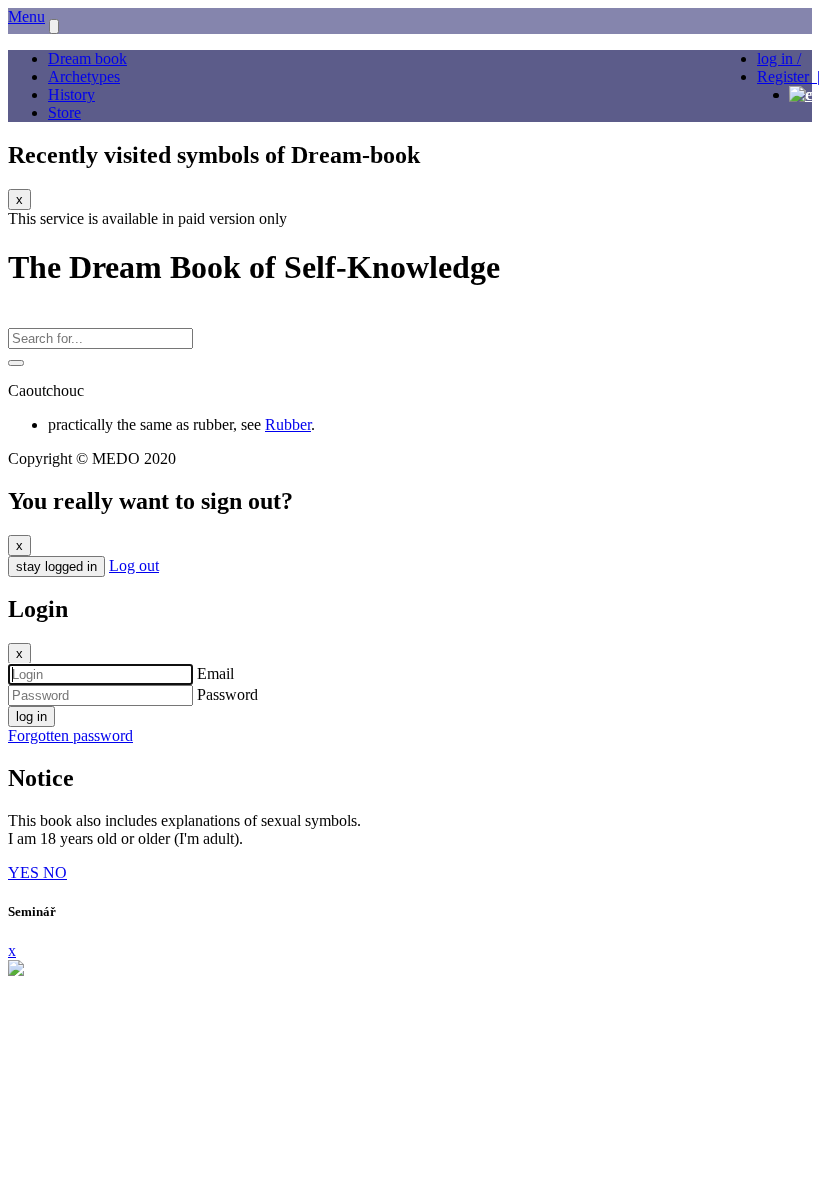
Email (215, 673)
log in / (779, 58)
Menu (26, 16)
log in (31, 716)
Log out (134, 565)
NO (55, 872)
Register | (788, 76)
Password (227, 694)
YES (25, 872)
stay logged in (56, 566)
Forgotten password (70, 735)
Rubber (288, 424)
